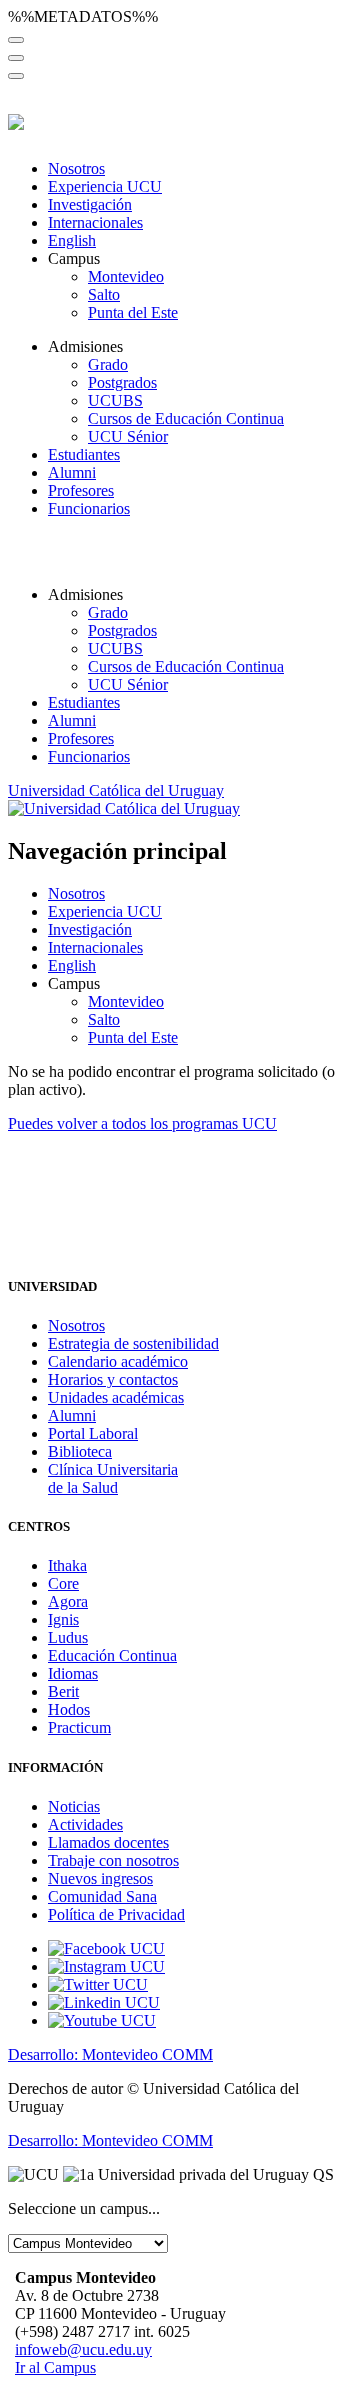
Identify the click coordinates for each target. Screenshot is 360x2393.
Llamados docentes (108, 1842)
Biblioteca (80, 1451)
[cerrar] (16, 76)
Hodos (69, 1709)
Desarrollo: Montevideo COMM (110, 2054)
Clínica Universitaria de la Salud (113, 1478)
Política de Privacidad (116, 1914)
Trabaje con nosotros (113, 1860)
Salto (104, 294)
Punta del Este (133, 312)
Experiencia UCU (105, 186)
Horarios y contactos (113, 1379)
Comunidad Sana (102, 1896)
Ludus (68, 1637)
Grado (108, 364)
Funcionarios (89, 508)
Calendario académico (118, 1361)
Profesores (81, 490)
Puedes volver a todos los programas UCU (142, 1123)
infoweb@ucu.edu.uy (83, 2349)
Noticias (74, 1806)
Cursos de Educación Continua (186, 418)
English (72, 240)
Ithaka (67, 1565)
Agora (68, 1601)
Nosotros (76, 168)
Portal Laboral (93, 1433)
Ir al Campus (55, 2367)
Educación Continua (112, 1655)
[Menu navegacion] (16, 58)
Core (63, 1583)
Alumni (72, 472)
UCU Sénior (128, 436)
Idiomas (73, 1673)
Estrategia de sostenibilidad (133, 1343)
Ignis (63, 1619)
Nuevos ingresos (100, 1878)
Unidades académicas (116, 1397)
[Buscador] (16, 40)
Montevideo (126, 276)
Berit (63, 1691)
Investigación (90, 204)
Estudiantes (84, 454)
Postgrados (122, 382)
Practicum (79, 1727)
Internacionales (95, 222)
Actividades (85, 1824)
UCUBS (115, 400)
